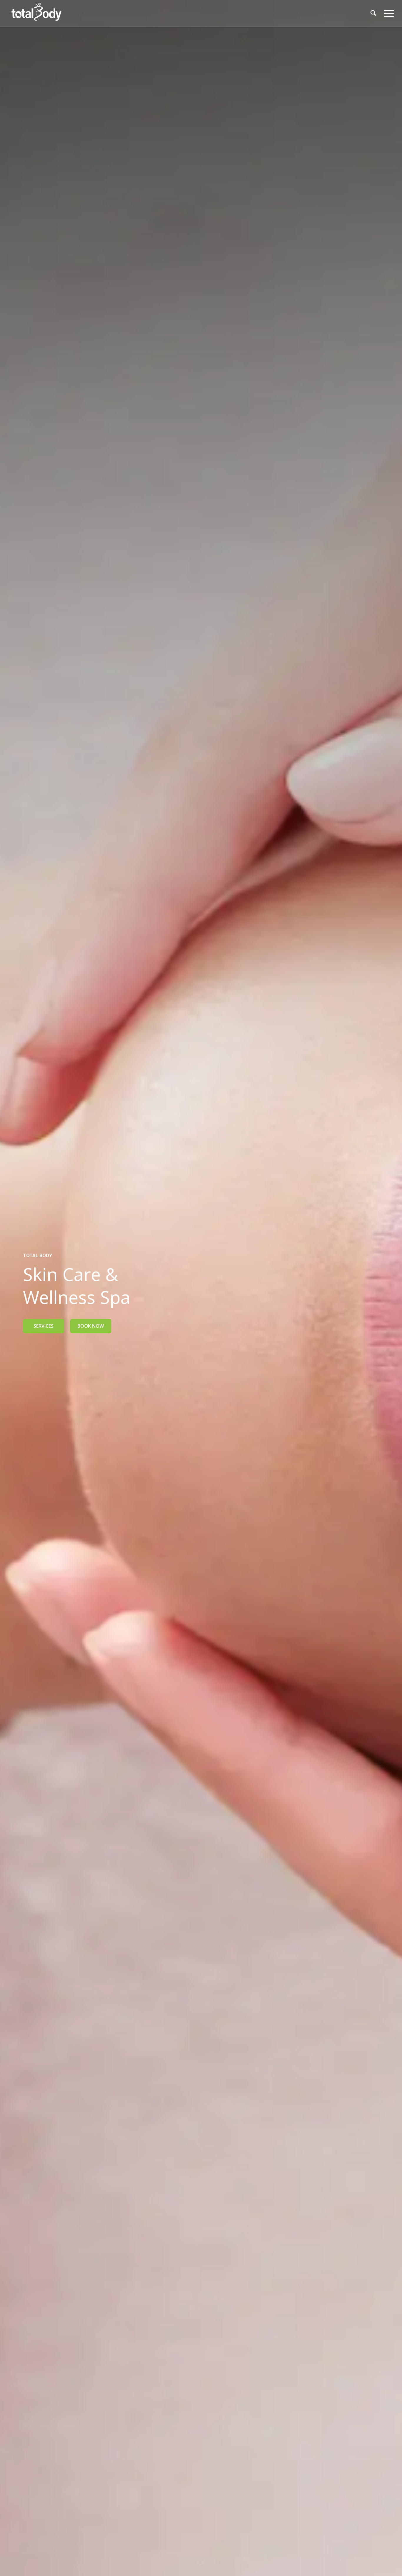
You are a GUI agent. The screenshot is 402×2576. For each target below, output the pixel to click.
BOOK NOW (91, 1326)
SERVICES (44, 1326)
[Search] (373, 13)
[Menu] (387, 13)
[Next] (389, 1288)
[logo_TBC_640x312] (36, 13)
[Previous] (13, 1288)
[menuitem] (373, 13)
